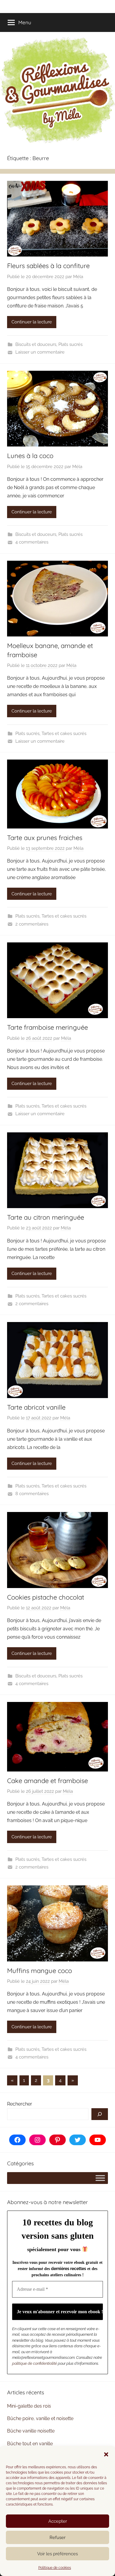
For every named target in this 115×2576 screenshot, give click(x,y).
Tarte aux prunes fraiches (45, 838)
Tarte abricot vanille (36, 1407)
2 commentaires (32, 924)
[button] (106, 2454)
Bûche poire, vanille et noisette (40, 2418)
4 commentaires (32, 542)
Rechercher (20, 2104)
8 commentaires (32, 1494)
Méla (78, 277)
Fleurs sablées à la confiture (48, 266)
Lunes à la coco (30, 456)
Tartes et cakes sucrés (64, 734)
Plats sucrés (70, 344)
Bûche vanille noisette (31, 2431)
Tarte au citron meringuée (46, 1217)
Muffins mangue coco (40, 1971)
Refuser (57, 2538)
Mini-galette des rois (29, 2406)
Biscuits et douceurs (36, 344)
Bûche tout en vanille (30, 2444)
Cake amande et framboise (47, 1781)
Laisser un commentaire (40, 352)
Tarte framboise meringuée (47, 1027)
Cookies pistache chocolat (46, 1597)
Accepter (58, 2521)
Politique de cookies (55, 2568)
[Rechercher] (100, 2114)
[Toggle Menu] (100, 2178)
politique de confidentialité (34, 2363)
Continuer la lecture (32, 322)
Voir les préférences (57, 2554)
